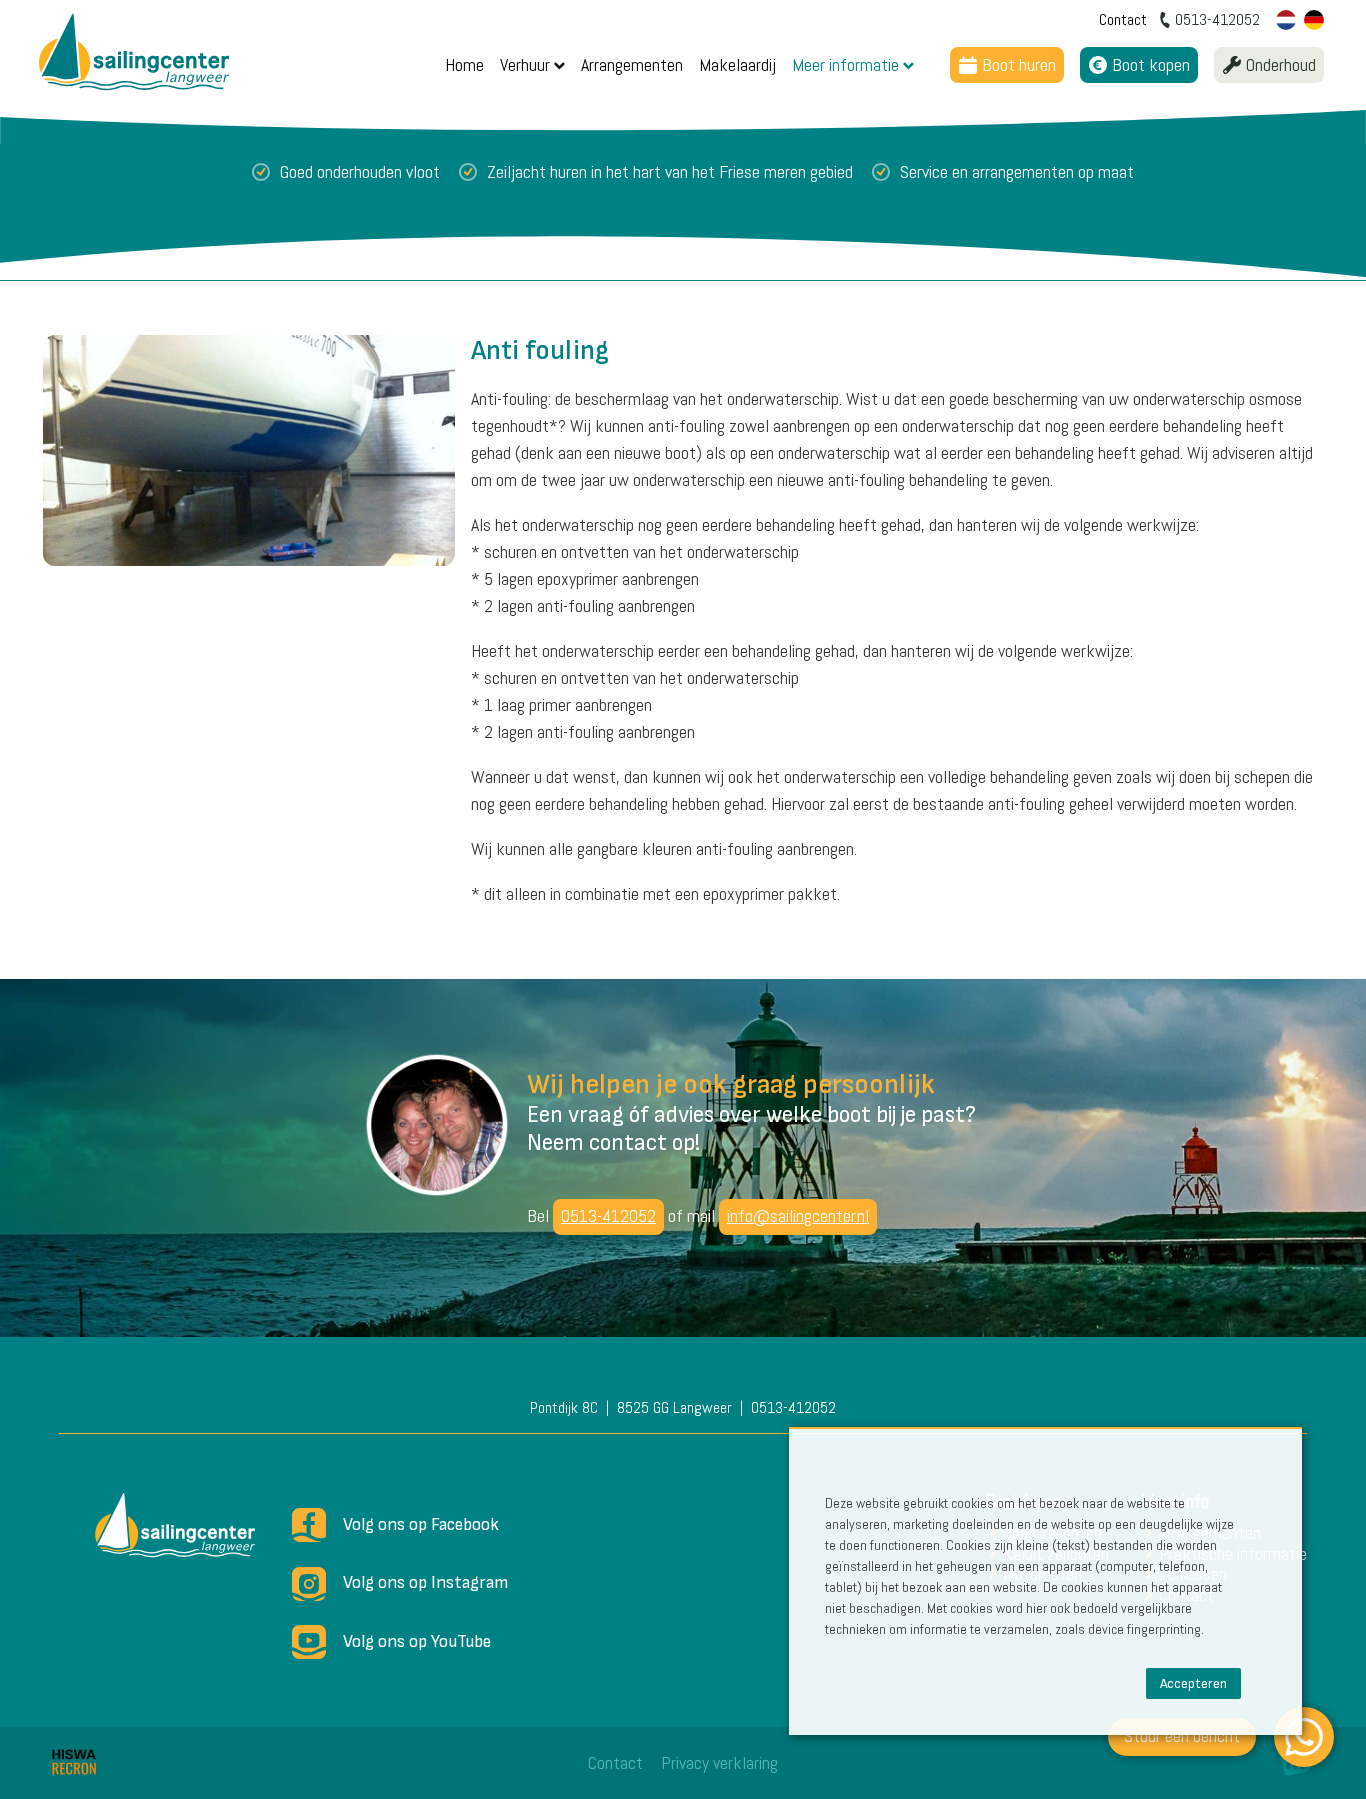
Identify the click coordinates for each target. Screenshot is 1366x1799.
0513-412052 (608, 1215)
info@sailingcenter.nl (798, 1215)
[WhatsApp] (1304, 1737)
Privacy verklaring (719, 1762)
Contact (615, 1762)
